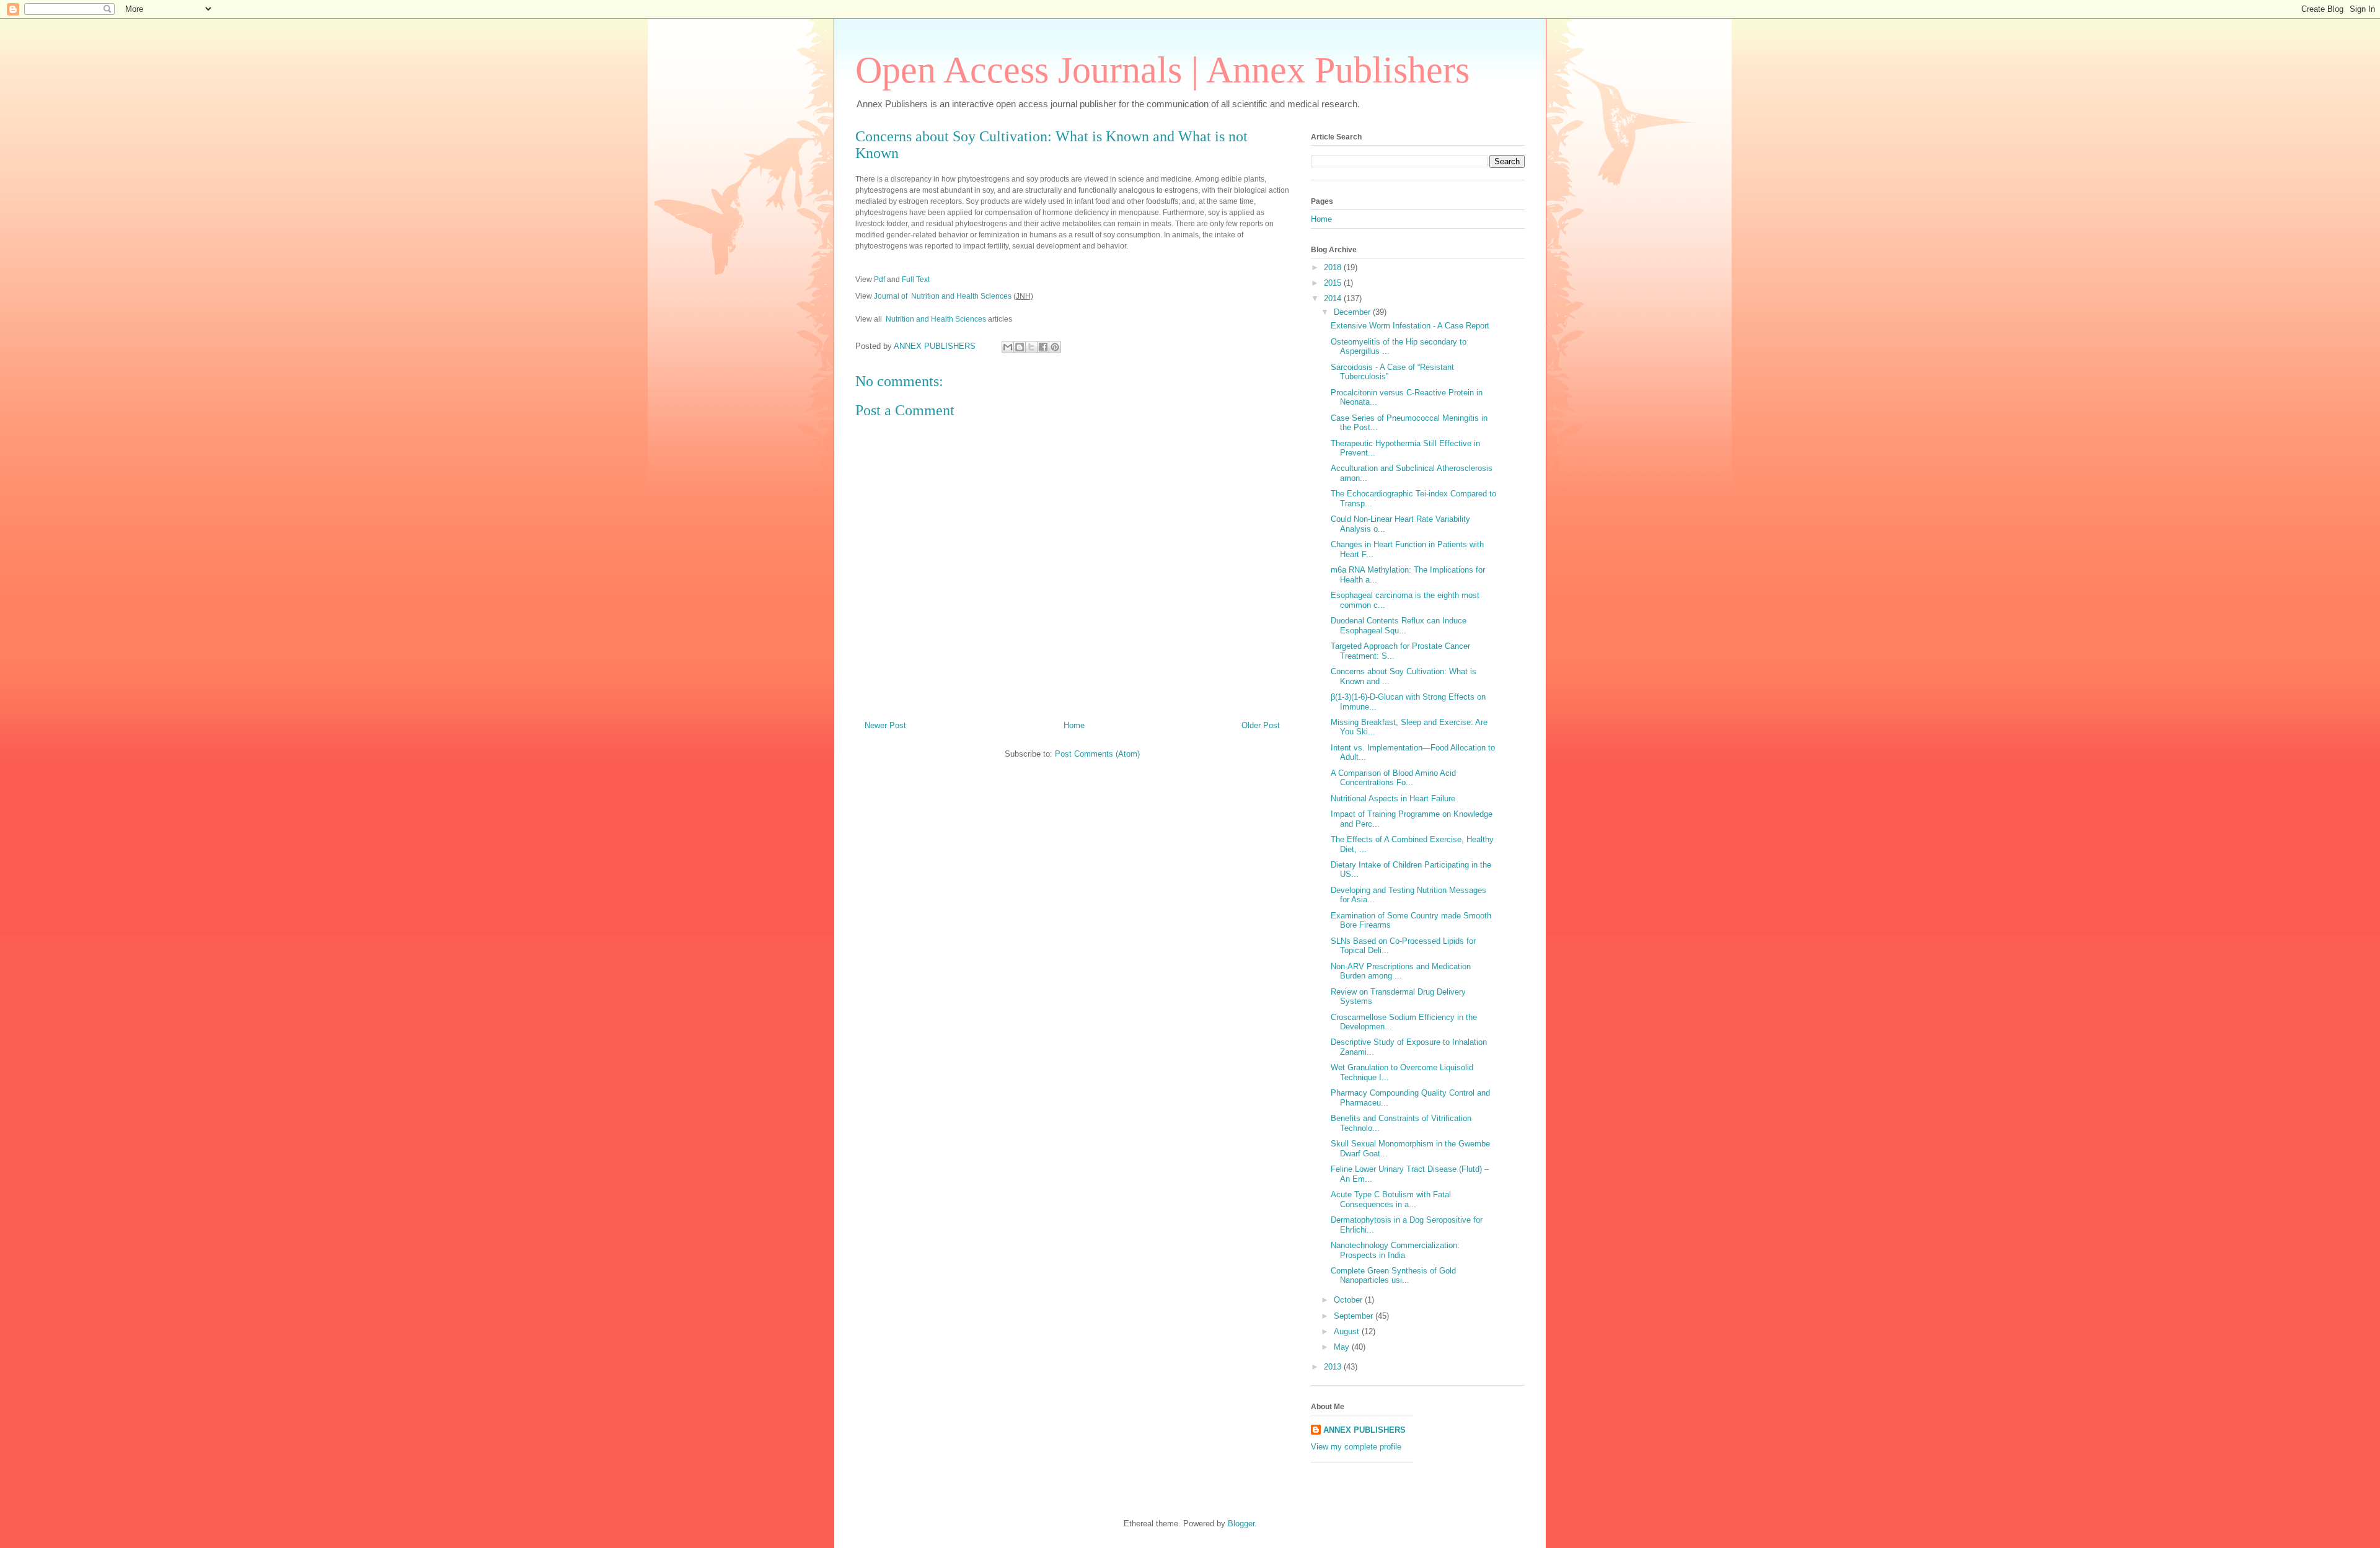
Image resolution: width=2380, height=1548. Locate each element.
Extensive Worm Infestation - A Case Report (1410, 326)
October (1349, 1300)
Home (1074, 725)
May (1343, 1347)
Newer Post (885, 725)
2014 (1334, 298)
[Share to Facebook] (1043, 347)
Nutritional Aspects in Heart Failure (1393, 798)
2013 (1334, 1367)
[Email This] (1008, 347)
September (1355, 1316)
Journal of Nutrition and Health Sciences (943, 296)
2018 (1334, 267)
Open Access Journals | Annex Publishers (1162, 70)
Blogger (1241, 1524)
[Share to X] (1031, 347)
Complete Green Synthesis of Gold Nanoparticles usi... (1393, 1276)
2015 (1334, 283)
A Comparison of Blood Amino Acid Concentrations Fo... (1393, 778)
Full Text (916, 279)
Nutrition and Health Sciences (936, 319)
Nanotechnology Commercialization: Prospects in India (1395, 1250)
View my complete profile (1356, 1447)
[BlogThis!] (1020, 347)
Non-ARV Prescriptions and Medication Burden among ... (1401, 971)
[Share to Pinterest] (1055, 347)
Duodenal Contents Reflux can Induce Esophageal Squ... (1399, 626)
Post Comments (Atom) (1097, 754)
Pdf (880, 279)
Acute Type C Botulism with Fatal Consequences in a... (1391, 1199)
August (1348, 1331)
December (1353, 312)
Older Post (1261, 725)
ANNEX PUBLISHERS (1364, 1430)
